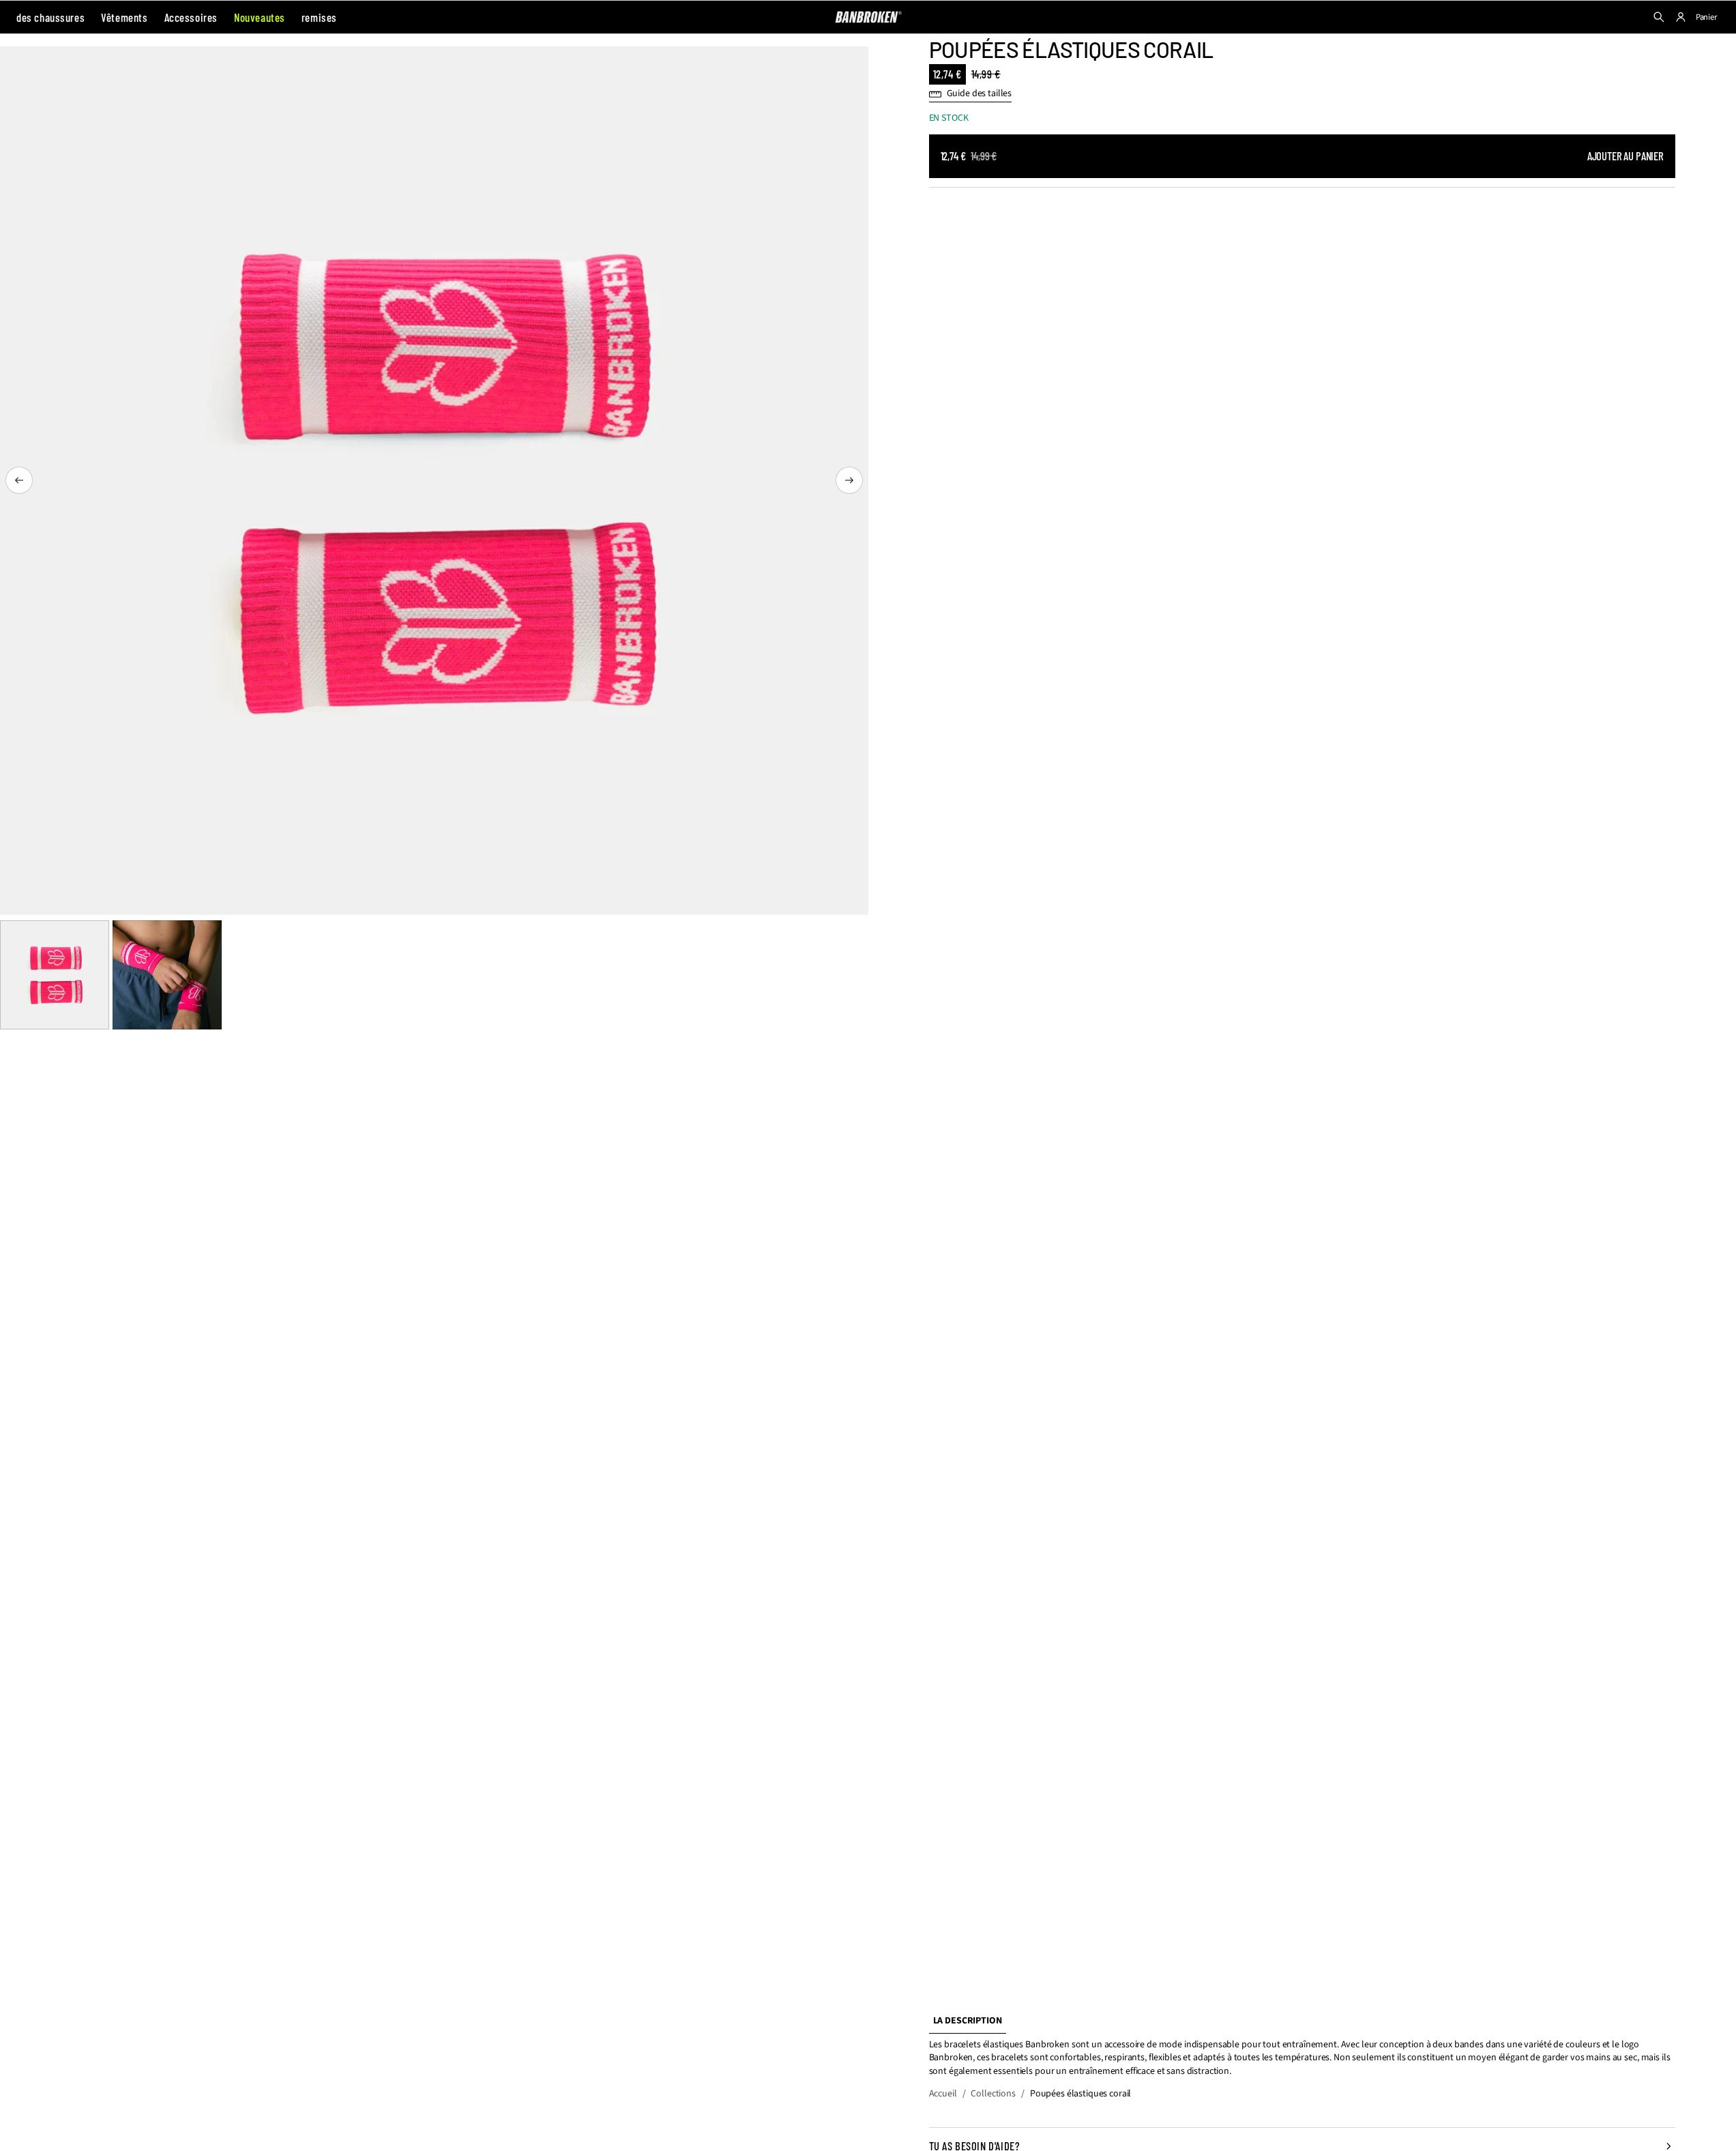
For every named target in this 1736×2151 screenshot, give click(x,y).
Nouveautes (260, 17)
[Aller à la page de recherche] (1659, 17)
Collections (993, 2094)
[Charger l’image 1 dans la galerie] (55, 975)
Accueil (943, 2094)
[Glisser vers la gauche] (19, 480)
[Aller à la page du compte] (1681, 17)
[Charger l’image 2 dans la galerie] (167, 975)
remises (319, 17)
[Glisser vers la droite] (849, 480)
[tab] (968, 2022)
